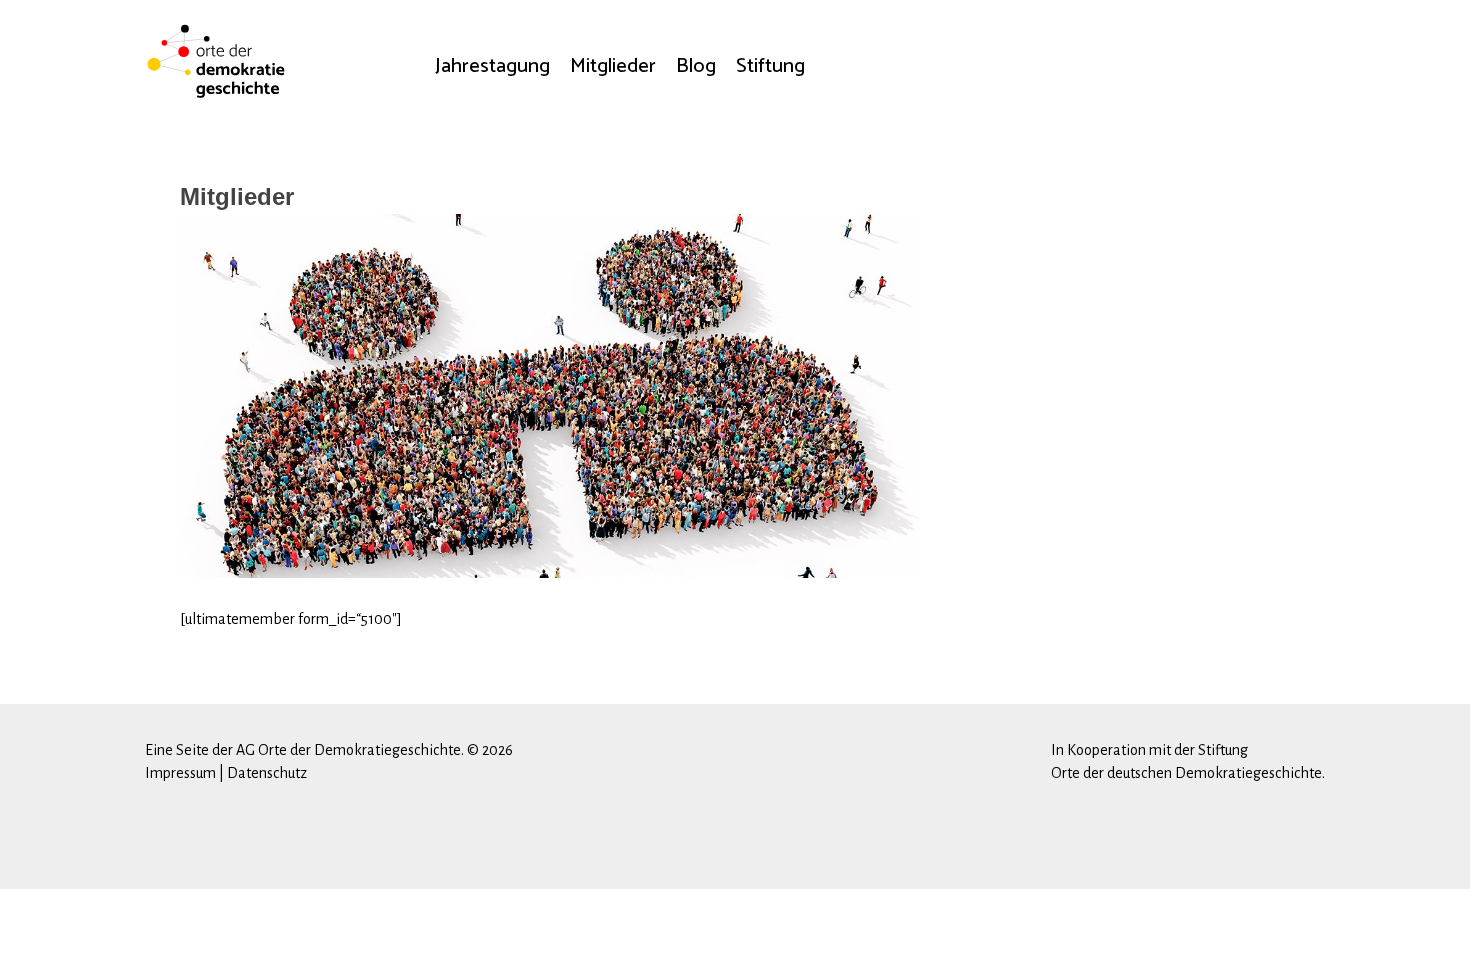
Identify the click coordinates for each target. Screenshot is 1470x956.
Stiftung (770, 66)
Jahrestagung (492, 66)
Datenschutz (267, 773)
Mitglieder (613, 66)
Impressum (180, 773)
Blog (696, 66)
